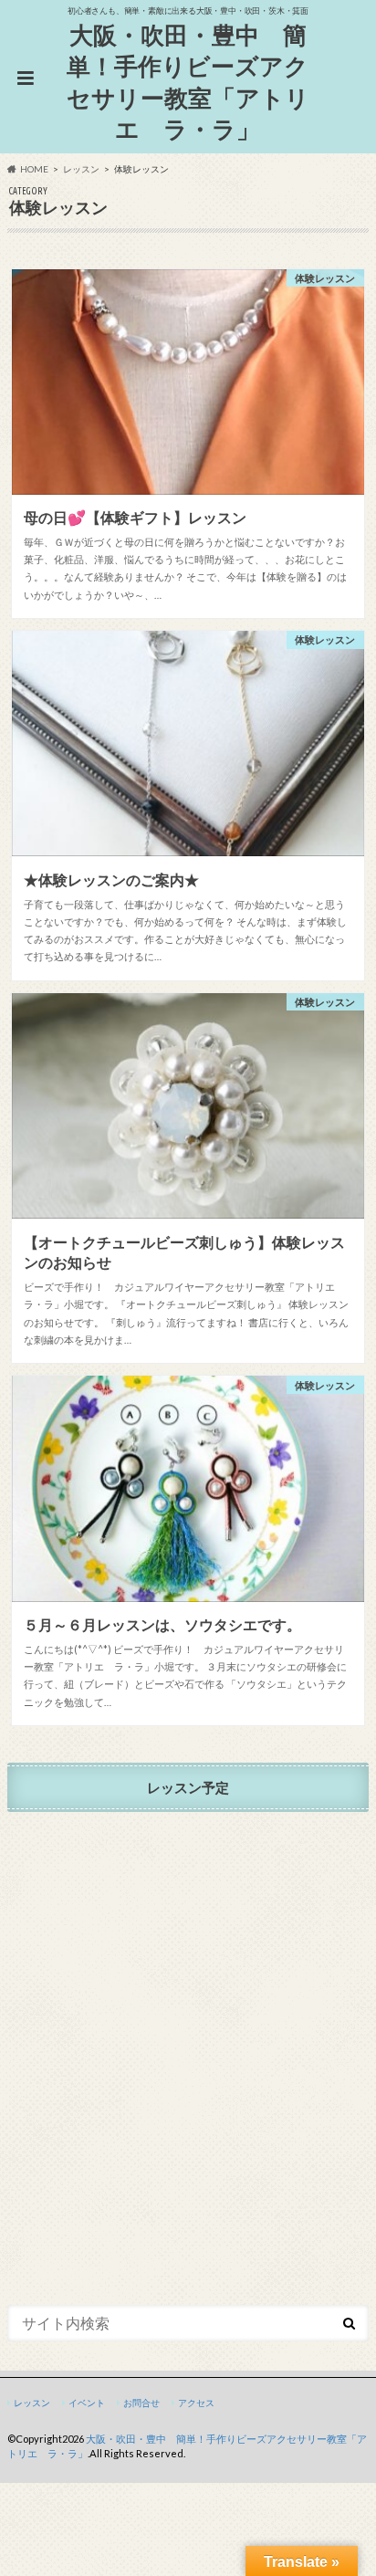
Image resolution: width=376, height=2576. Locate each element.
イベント (87, 2403)
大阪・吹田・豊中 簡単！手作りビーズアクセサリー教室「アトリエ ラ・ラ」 (188, 82)
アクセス (196, 2403)
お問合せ (141, 2403)
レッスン (32, 2403)
